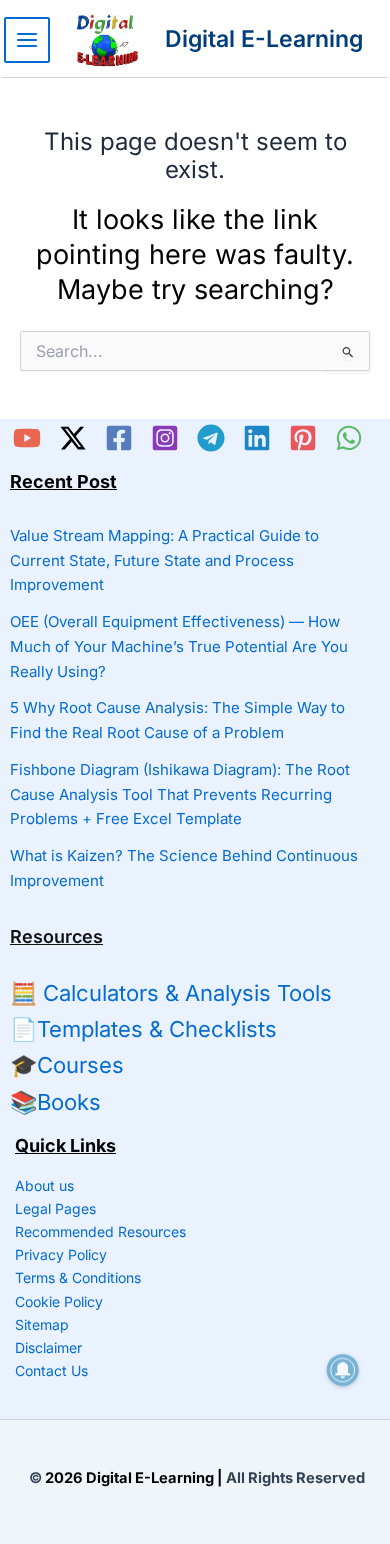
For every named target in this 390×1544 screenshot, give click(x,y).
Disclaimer (48, 1347)
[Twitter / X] (73, 438)
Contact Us (51, 1370)
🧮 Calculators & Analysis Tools (171, 993)
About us (44, 1185)
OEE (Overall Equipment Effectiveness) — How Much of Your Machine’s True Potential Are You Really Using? (179, 646)
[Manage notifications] (343, 1370)
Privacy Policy (61, 1254)
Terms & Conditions (78, 1277)
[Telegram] (211, 438)
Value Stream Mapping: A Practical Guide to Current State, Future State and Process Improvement (164, 560)
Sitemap (42, 1324)
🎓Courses (67, 1065)
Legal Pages (55, 1208)
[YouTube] (27, 438)
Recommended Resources (100, 1231)
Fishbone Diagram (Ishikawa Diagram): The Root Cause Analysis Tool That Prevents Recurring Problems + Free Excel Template (180, 794)
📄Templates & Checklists (143, 1029)
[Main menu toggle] (27, 40)
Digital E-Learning (264, 39)
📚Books (55, 1102)
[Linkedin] (257, 438)
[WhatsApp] (349, 438)
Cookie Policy (59, 1301)
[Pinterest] (303, 438)
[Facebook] (119, 438)
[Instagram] (165, 438)
